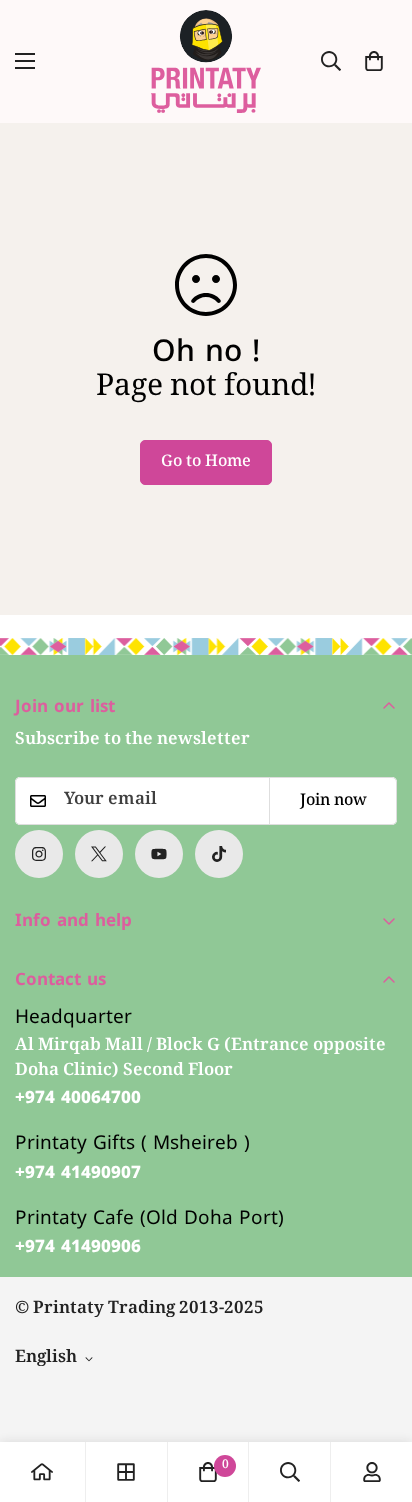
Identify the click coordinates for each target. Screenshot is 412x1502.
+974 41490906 (78, 1247)
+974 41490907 (78, 1173)
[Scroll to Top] (376, 1396)
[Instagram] (39, 854)
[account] (372, 1472)
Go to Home (206, 462)
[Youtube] (159, 854)
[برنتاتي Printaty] (206, 61)
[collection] (126, 1472)
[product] (42, 1472)
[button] (374, 61)
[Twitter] (99, 854)
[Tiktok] (219, 854)
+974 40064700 (78, 1098)
